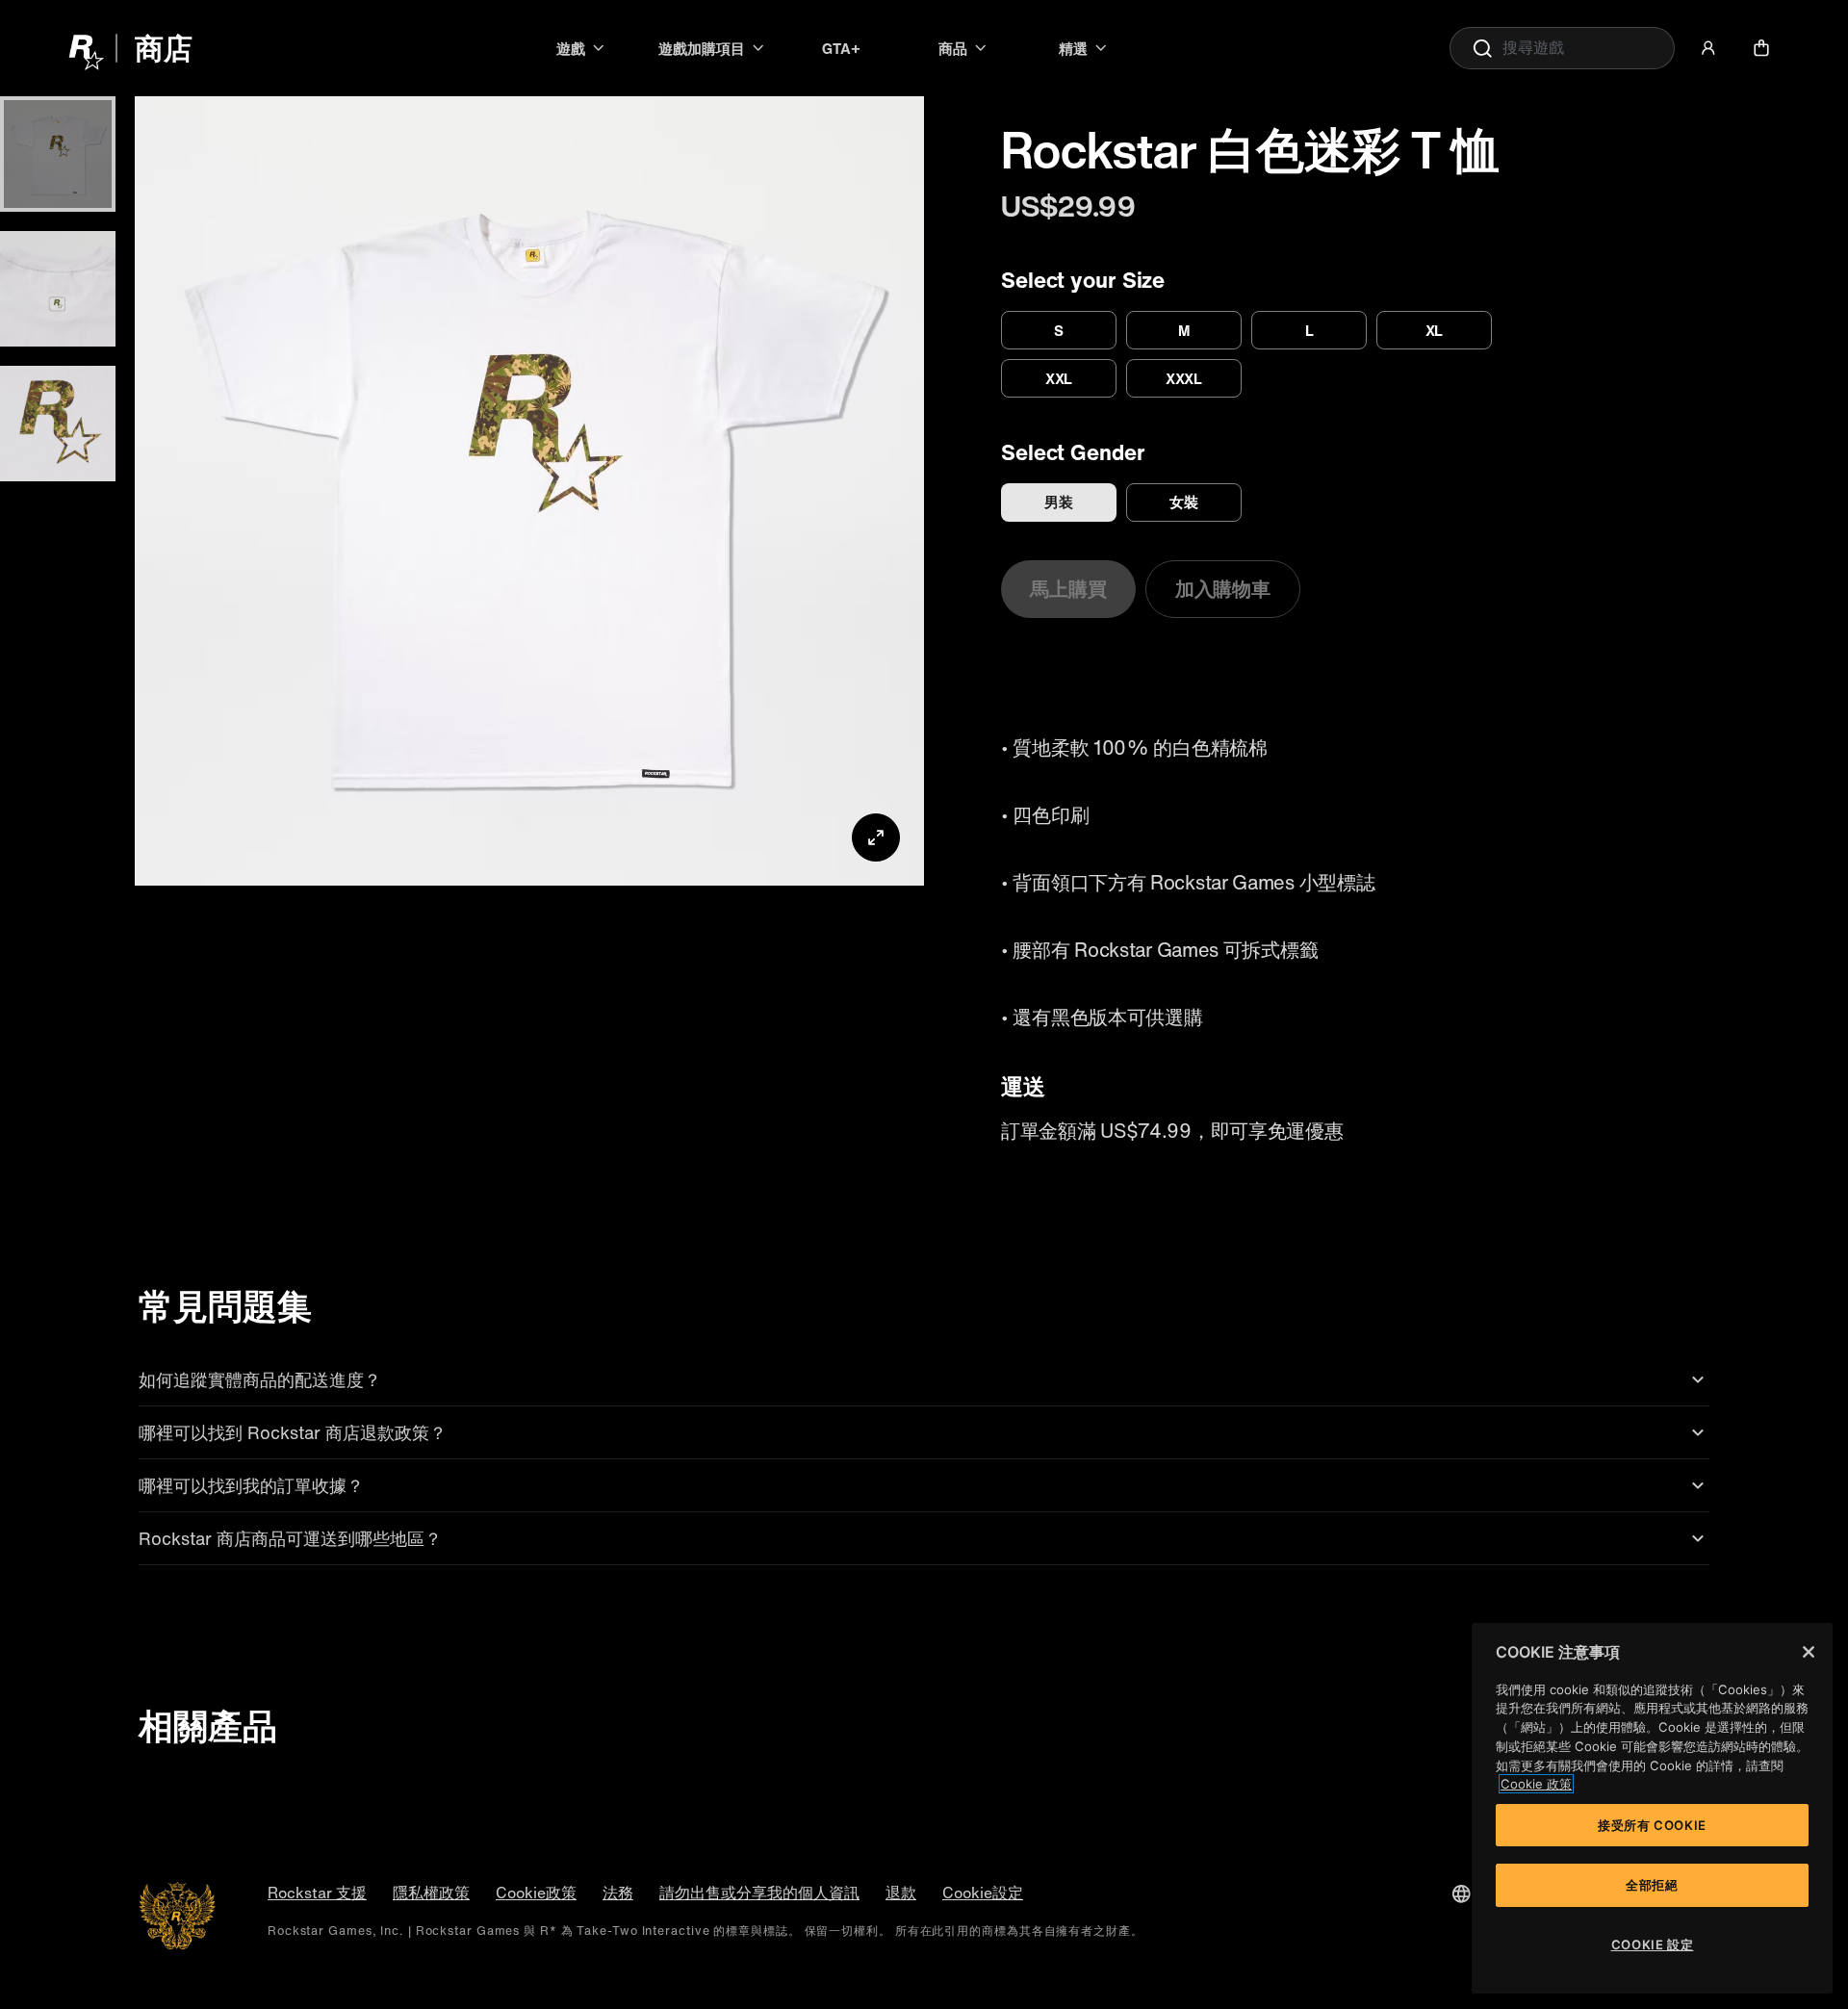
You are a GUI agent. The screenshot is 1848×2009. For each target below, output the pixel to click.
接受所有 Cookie (1652, 1825)
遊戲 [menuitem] (571, 48)
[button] (1708, 48)
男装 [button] (1059, 502)
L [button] (1309, 330)
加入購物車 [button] (1223, 589)
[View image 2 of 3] (58, 289)
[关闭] (1809, 1652)
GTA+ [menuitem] (841, 48)
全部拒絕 (1652, 1885)
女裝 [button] (1184, 502)
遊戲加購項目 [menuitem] (702, 48)
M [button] (1184, 330)
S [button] (1059, 330)
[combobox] (1562, 48)
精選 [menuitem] (1073, 48)
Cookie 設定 (1653, 1945)
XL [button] (1435, 330)
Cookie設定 (983, 1893)
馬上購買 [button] (1068, 589)
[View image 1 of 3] (58, 154)
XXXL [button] (1184, 378)
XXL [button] (1059, 378)
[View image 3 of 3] (58, 424)
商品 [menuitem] (953, 48)
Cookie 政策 (1536, 1784)
